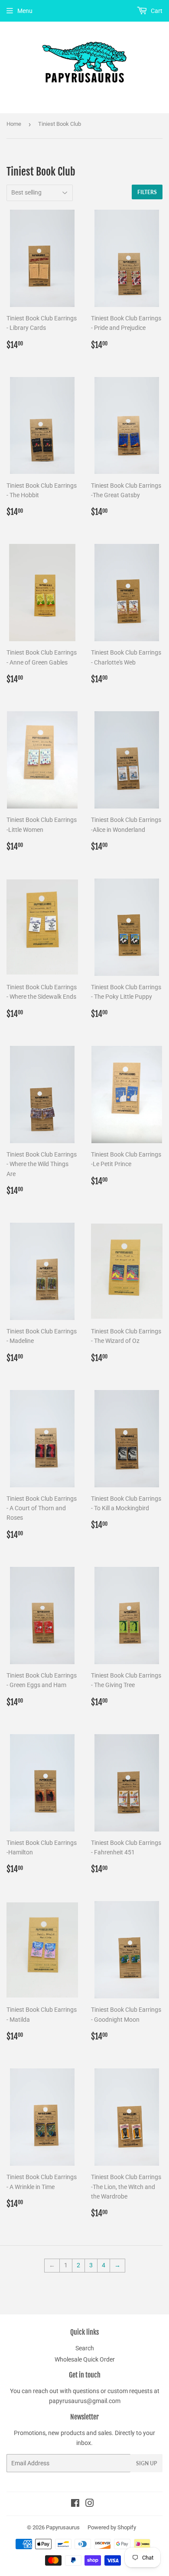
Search (85, 2348)
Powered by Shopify (112, 2527)
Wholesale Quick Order (85, 2359)
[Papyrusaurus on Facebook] (75, 2504)
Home (14, 124)
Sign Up (146, 2463)
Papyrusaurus (63, 2527)
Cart (156, 11)
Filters (147, 192)
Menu (25, 11)
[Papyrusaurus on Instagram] (90, 2504)
